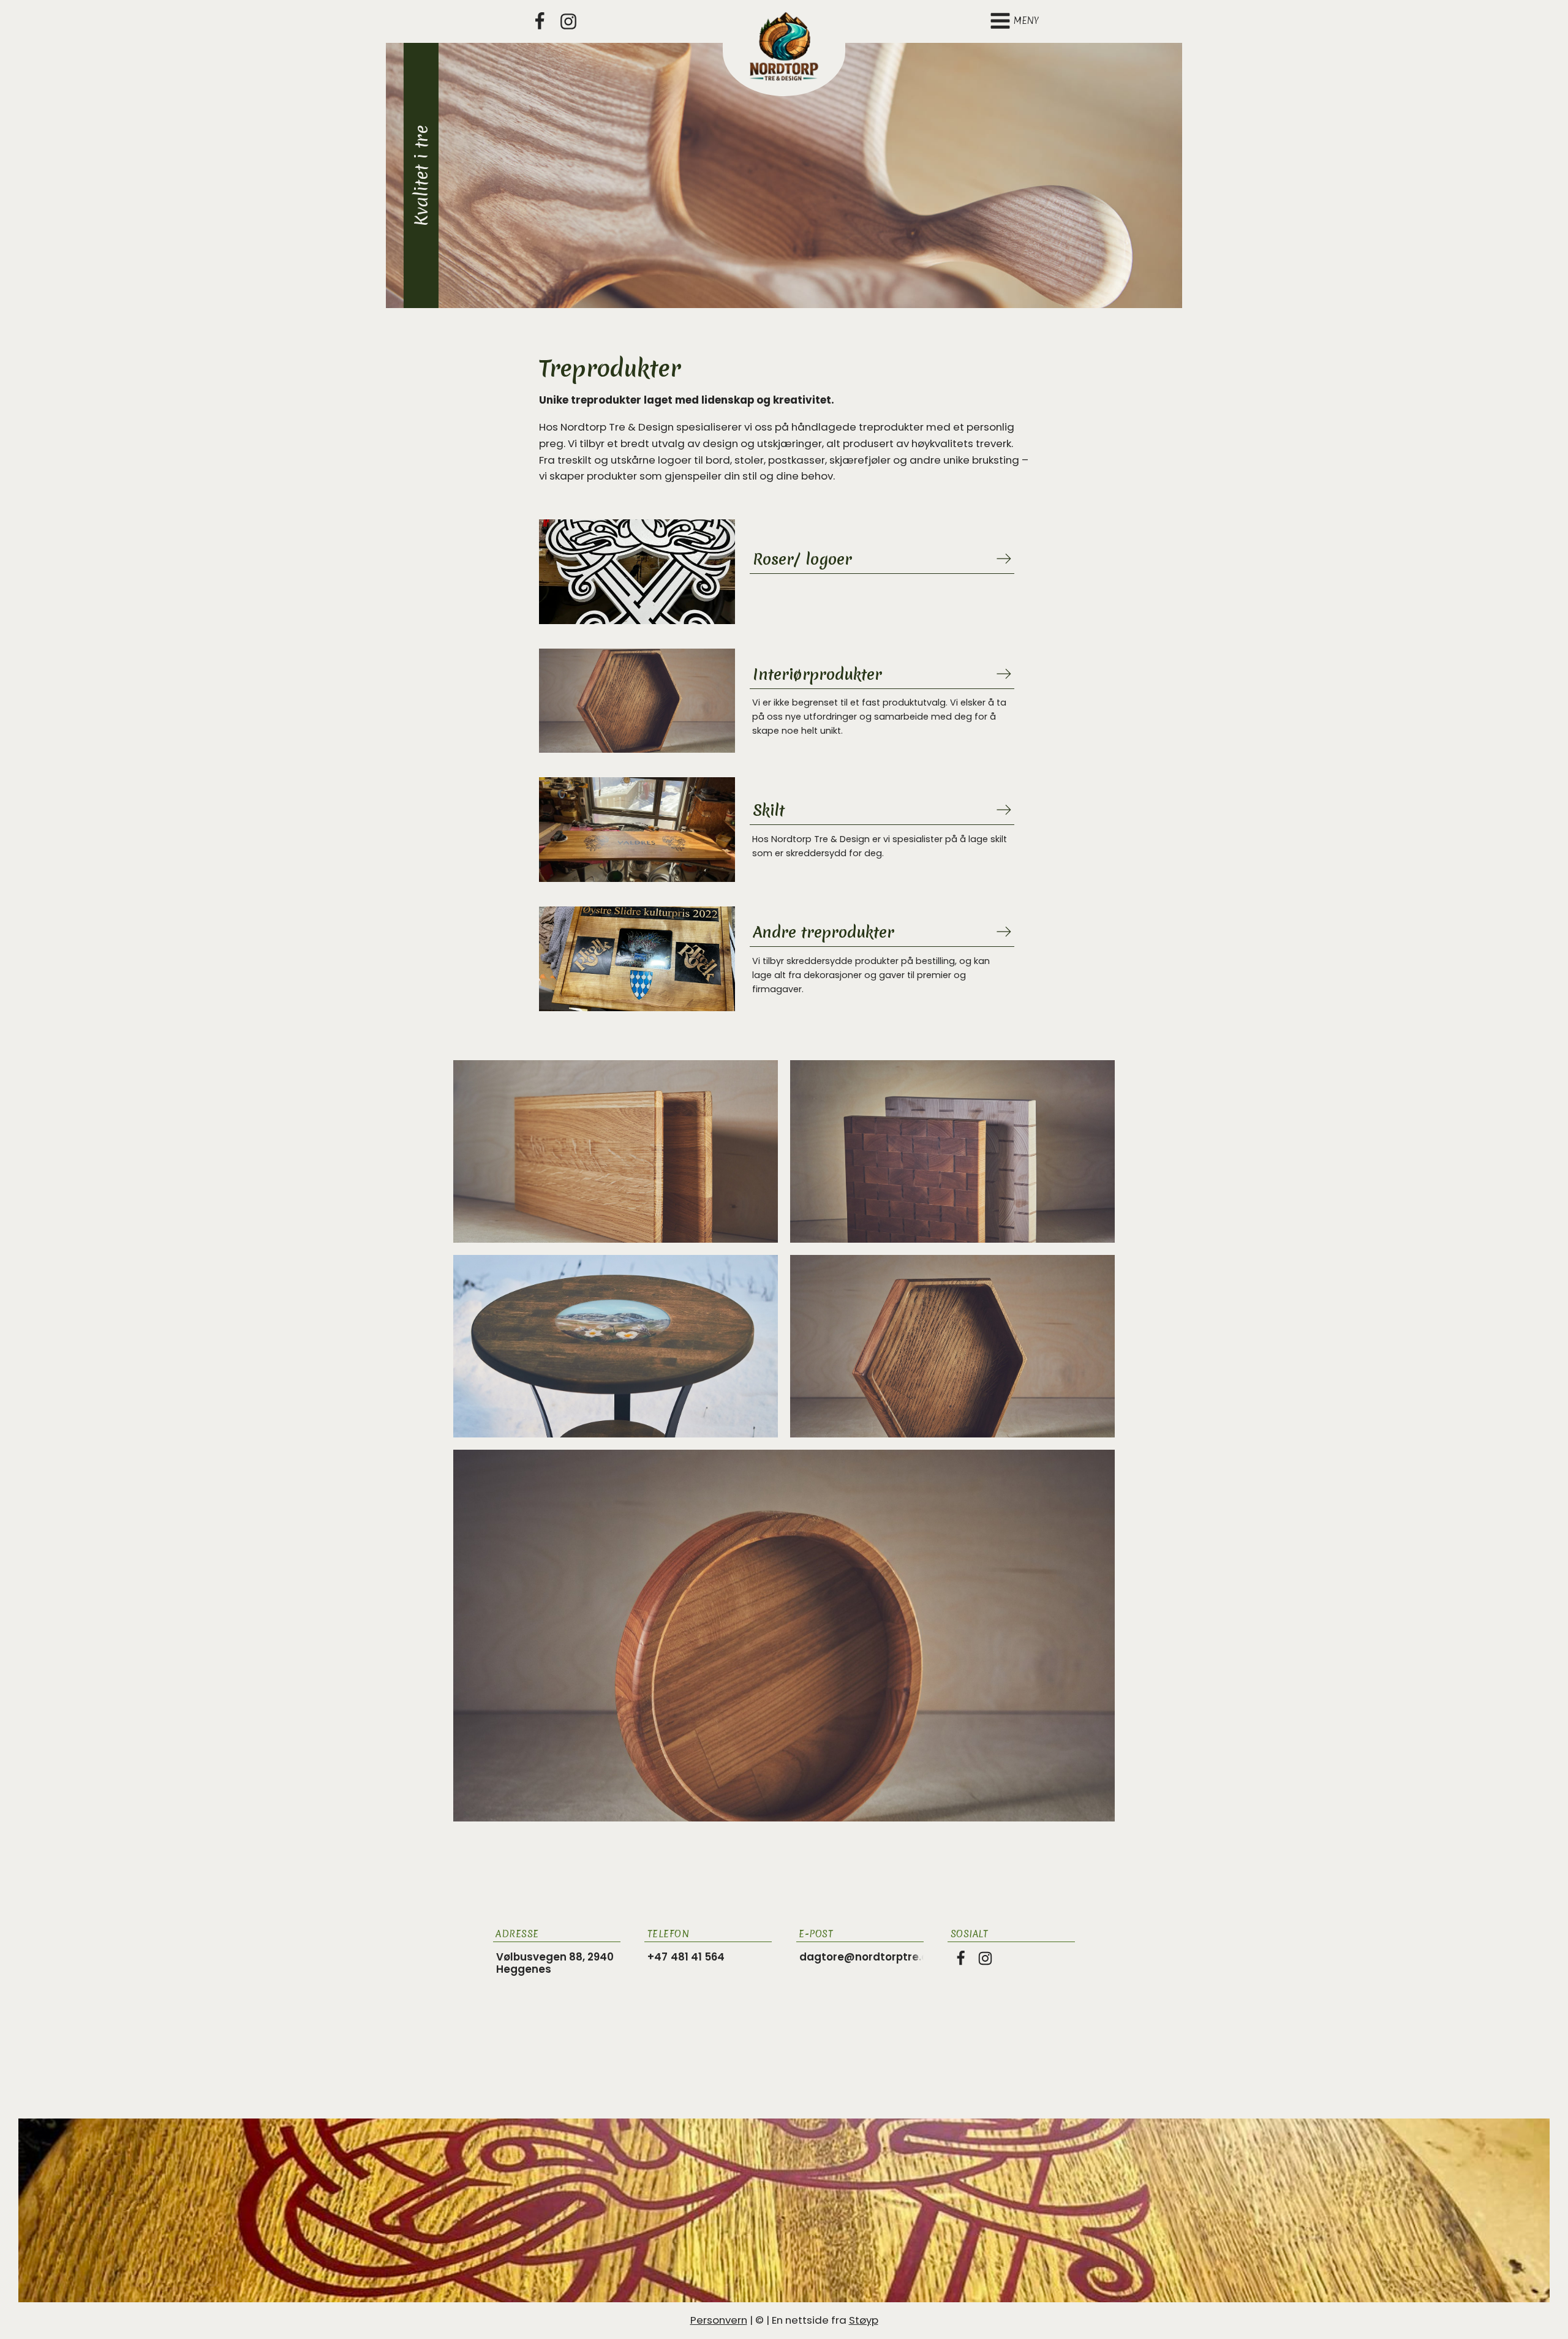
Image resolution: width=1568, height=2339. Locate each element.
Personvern (719, 2320)
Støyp (864, 2320)
